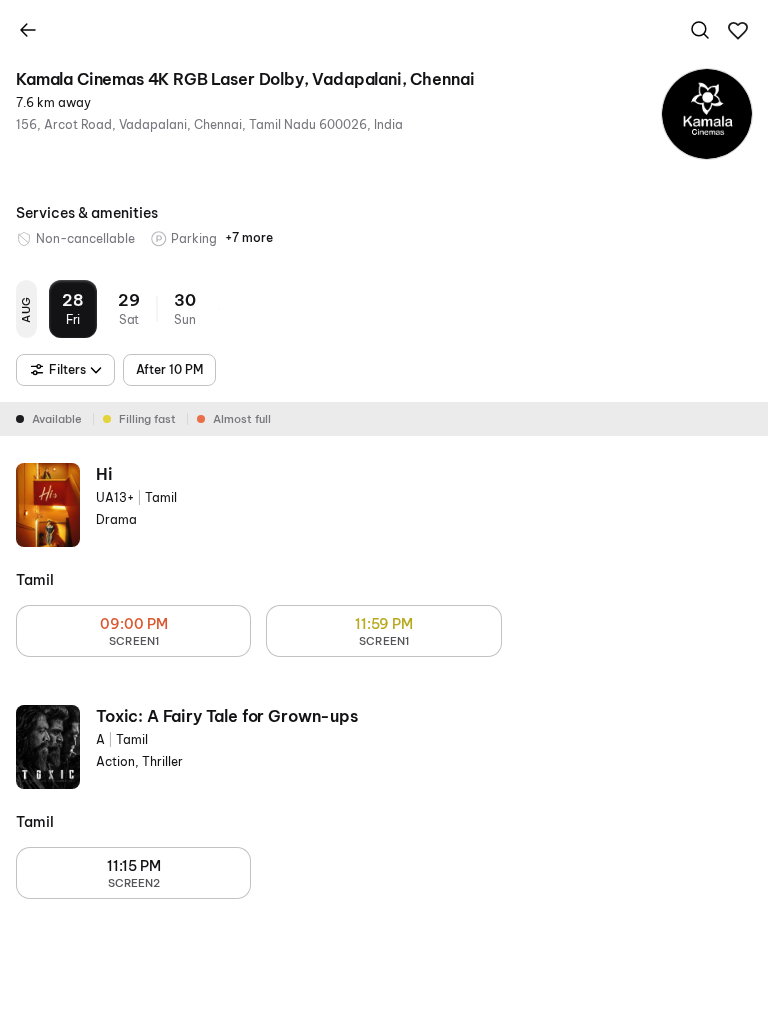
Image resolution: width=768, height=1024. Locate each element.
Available (57, 419)
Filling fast (147, 419)
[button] (738, 31)
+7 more (249, 237)
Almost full (242, 419)
